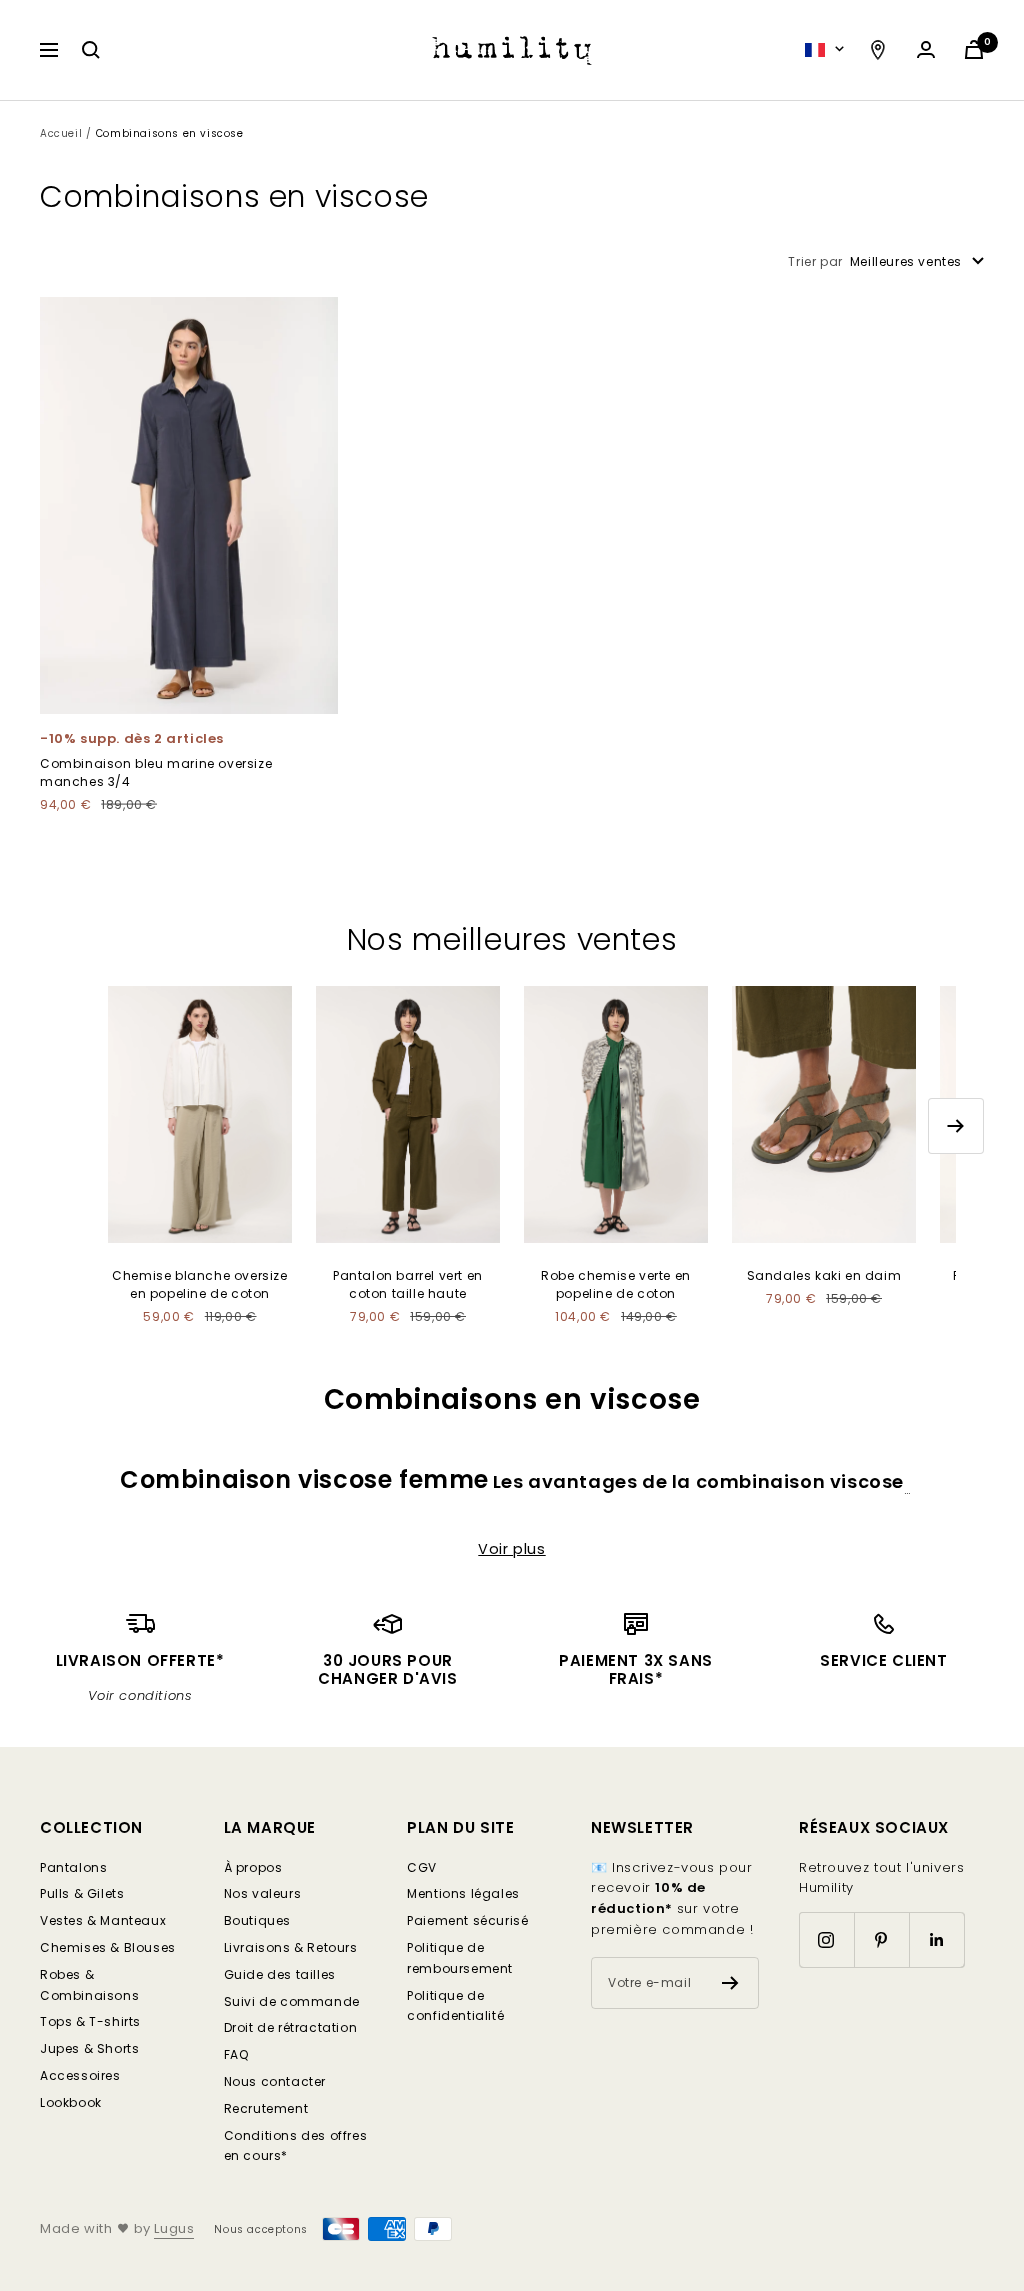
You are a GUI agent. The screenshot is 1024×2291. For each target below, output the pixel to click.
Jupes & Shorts (89, 2048)
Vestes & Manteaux (103, 1920)
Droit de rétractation (291, 2027)
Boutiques (257, 1920)
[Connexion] (926, 49)
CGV (422, 1867)
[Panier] (974, 49)
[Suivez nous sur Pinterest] (881, 1939)
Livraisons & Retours (291, 1947)
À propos (253, 1867)
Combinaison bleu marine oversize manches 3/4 (156, 771)
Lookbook (71, 2102)
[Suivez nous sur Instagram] (826, 1939)
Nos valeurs (263, 1893)
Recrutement (266, 2108)
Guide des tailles (280, 1974)
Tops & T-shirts (90, 2021)
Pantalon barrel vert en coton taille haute (408, 1284)
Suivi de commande (292, 2001)
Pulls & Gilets (82, 1893)
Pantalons (73, 1867)
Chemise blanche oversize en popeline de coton (199, 1284)
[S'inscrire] (730, 1983)
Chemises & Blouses (108, 1947)
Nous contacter (275, 2081)
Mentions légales (463, 1893)
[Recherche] (91, 50)
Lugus (174, 2228)
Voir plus (511, 1549)
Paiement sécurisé (467, 1920)
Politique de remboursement (460, 1958)
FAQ (236, 2054)
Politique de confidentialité (455, 2006)
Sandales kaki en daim (824, 1275)
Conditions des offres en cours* (296, 2146)
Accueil (61, 133)
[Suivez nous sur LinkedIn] (936, 1939)
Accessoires (80, 2075)
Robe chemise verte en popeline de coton (616, 1284)
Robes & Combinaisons (89, 1985)
